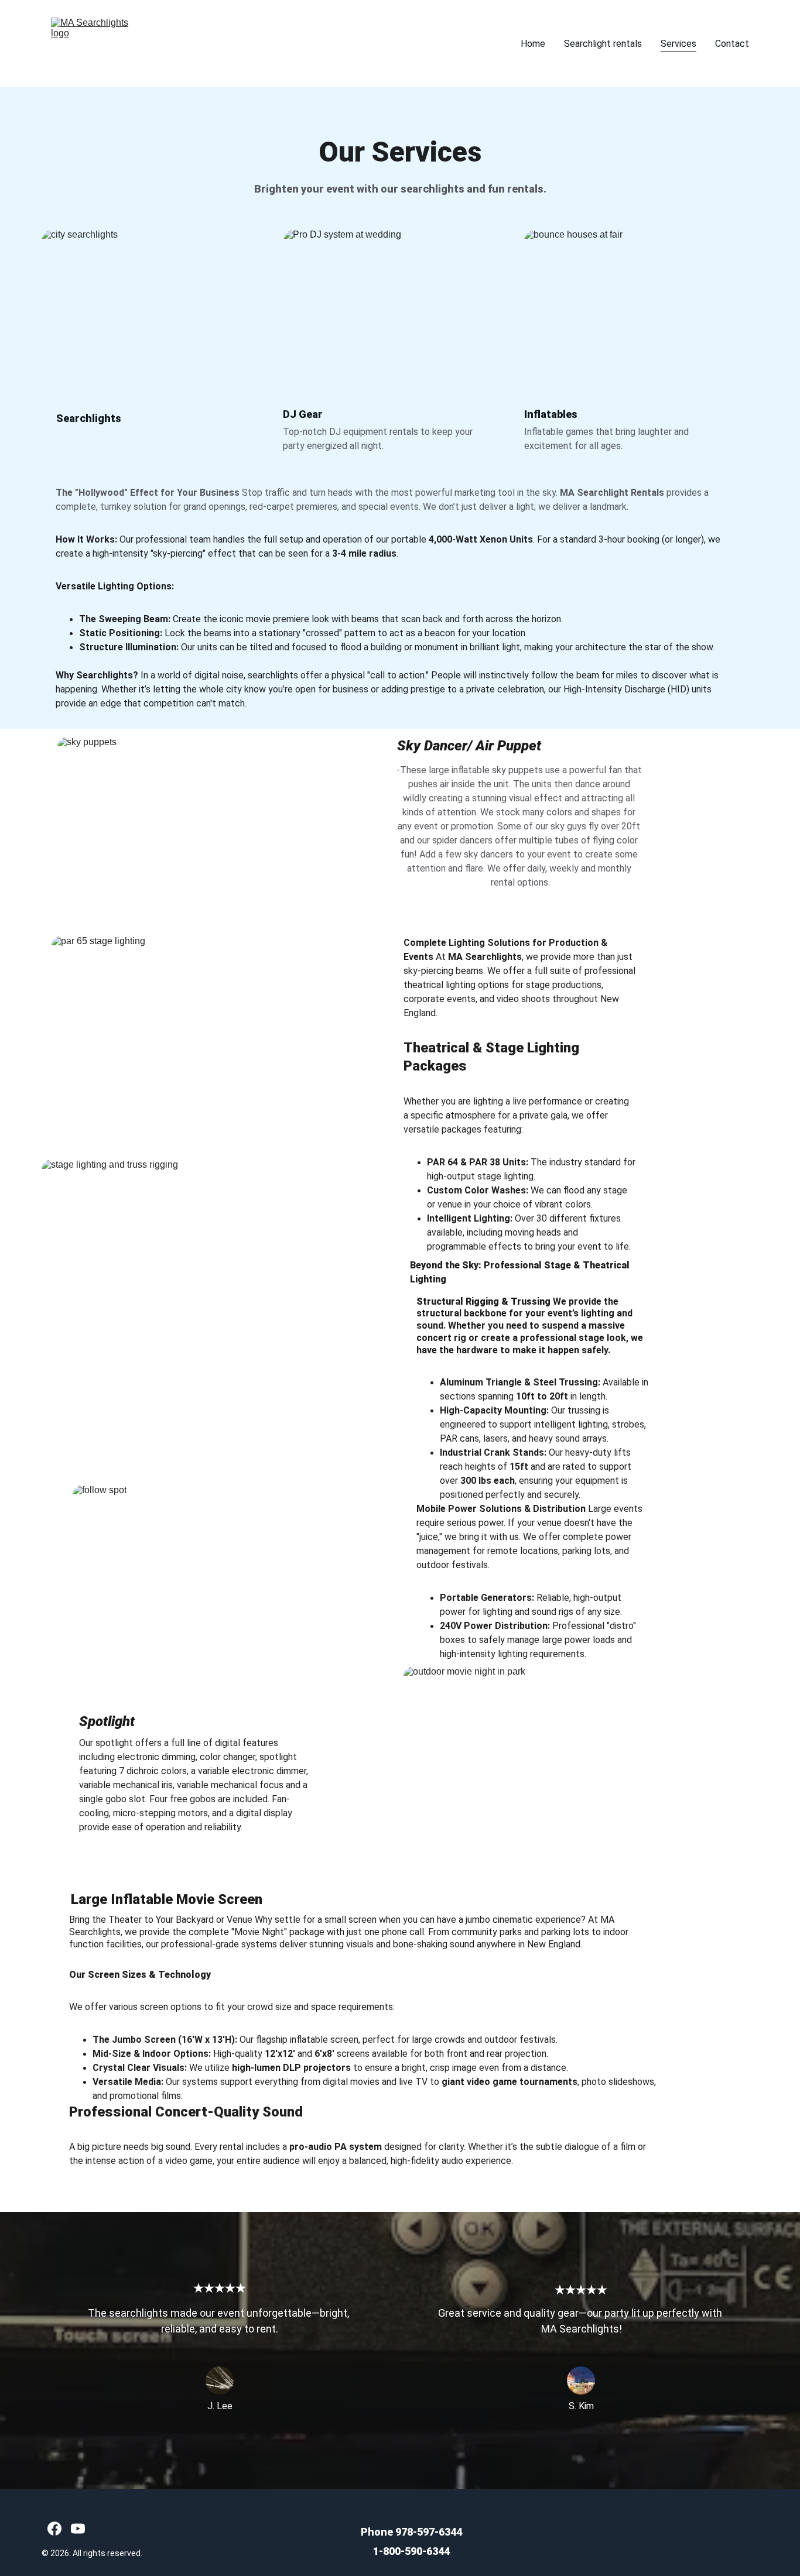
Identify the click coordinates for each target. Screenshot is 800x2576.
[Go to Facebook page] (54, 2529)
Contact (732, 44)
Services (678, 44)
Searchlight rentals (603, 44)
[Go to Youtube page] (78, 2529)
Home (533, 44)
